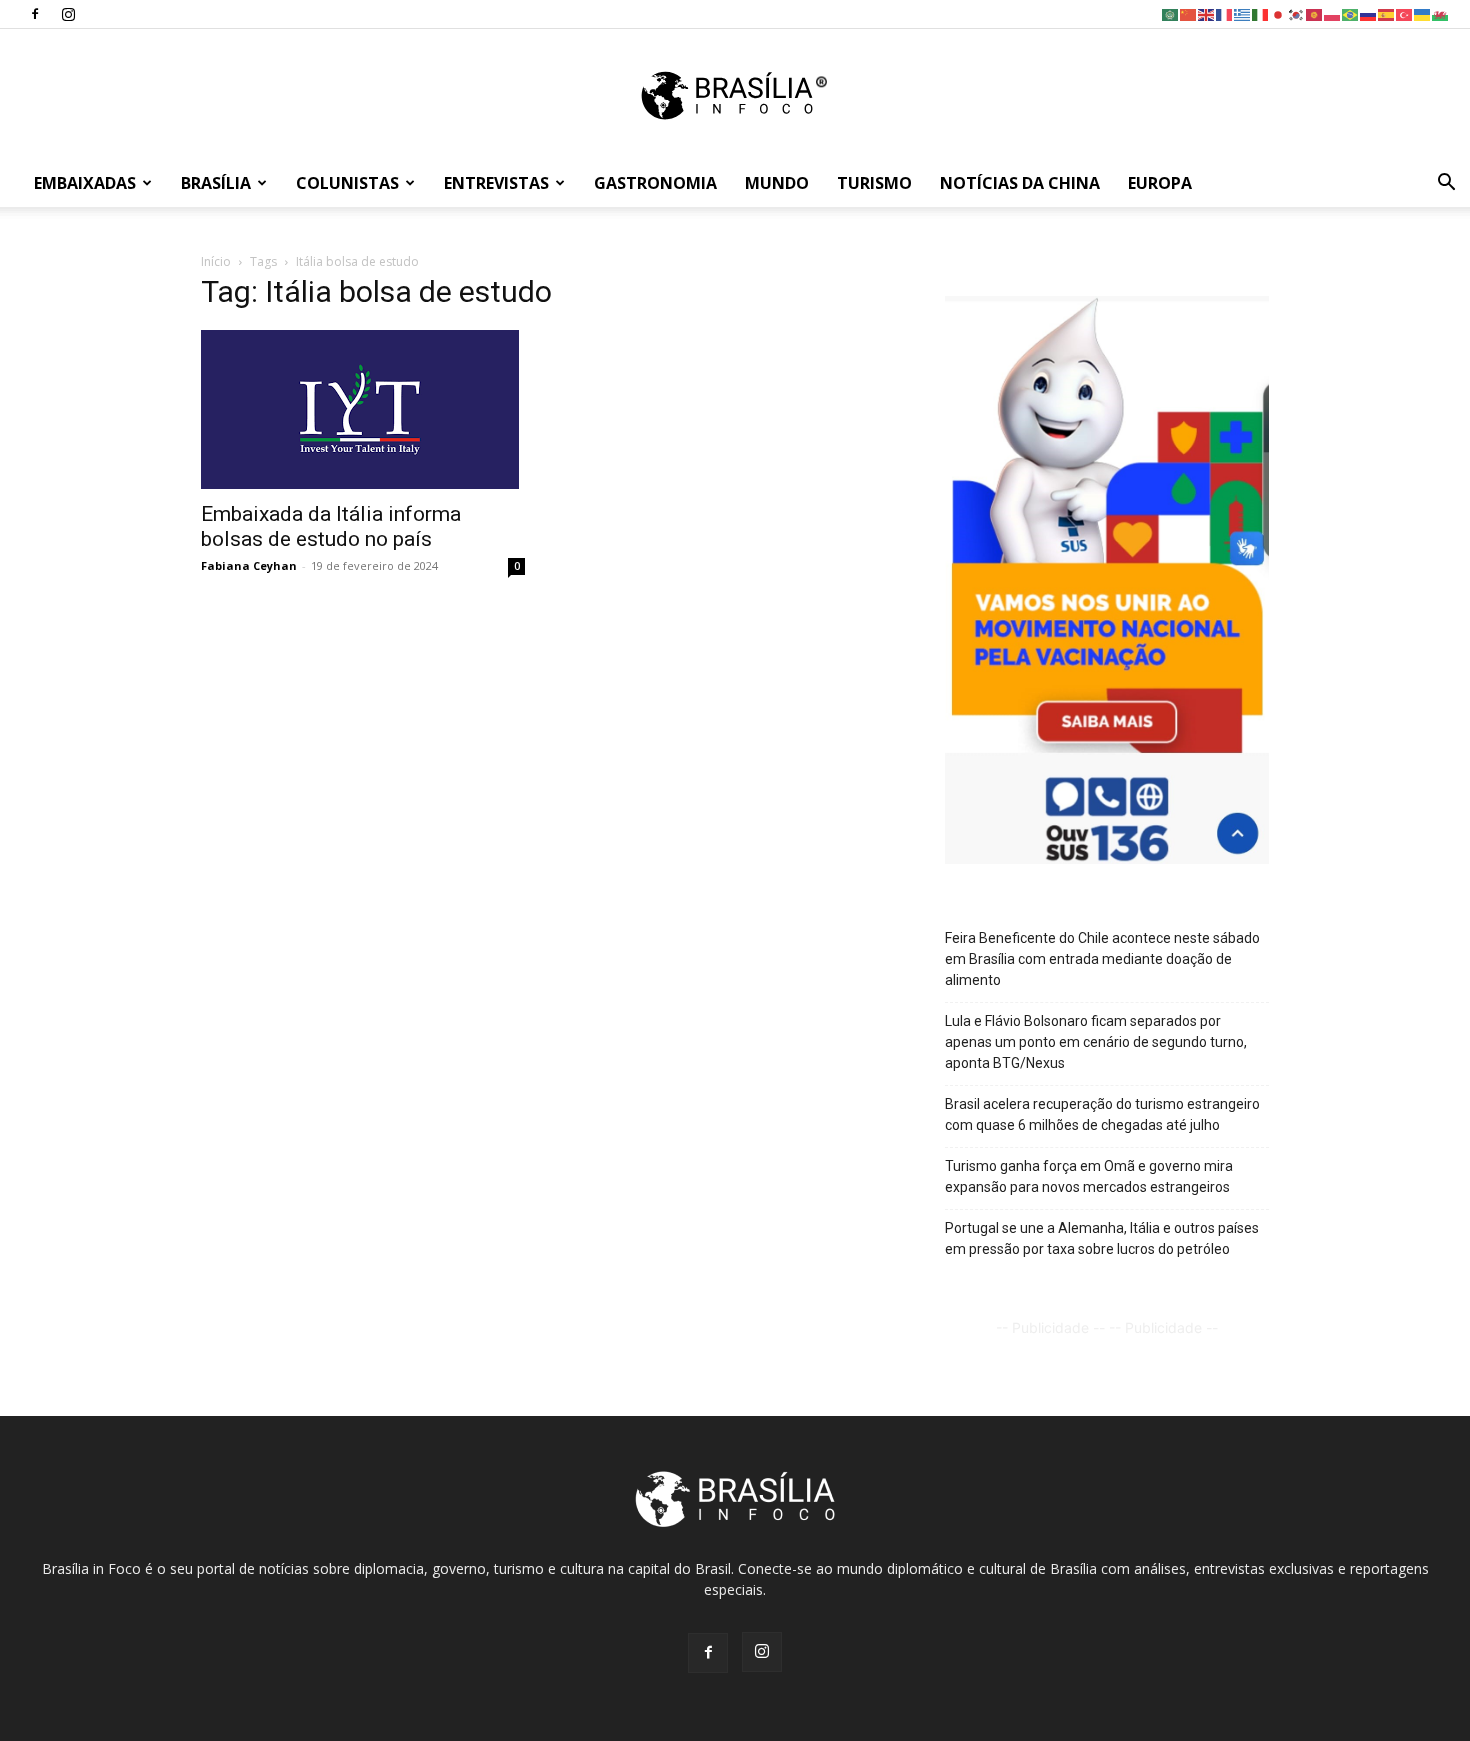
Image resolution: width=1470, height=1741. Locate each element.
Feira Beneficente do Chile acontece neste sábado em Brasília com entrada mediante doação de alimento (1102, 959)
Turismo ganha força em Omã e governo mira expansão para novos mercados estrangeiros (1089, 1176)
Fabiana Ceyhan (249, 565)
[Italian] (1261, 13)
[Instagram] (68, 14)
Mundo (777, 183)
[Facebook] (35, 14)
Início (216, 261)
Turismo (874, 183)
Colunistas (347, 183)
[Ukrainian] (1423, 13)
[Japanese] (1279, 13)
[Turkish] (1405, 13)
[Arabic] (1171, 13)
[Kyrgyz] (1315, 13)
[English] (1207, 13)
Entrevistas (496, 183)
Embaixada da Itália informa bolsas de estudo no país (331, 526)
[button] (1446, 184)
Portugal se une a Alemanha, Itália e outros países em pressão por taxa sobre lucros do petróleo (1102, 1238)
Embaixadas (85, 183)
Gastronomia (655, 183)
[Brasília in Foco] (735, 95)
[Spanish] (1387, 13)
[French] (1225, 13)
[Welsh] (1441, 13)
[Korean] (1297, 13)
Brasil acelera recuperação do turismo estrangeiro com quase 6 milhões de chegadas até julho (1102, 1114)
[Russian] (1369, 13)
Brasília (216, 183)
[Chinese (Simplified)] (1189, 13)
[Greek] (1243, 13)
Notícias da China (1020, 183)
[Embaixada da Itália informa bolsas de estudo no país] (363, 409)
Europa (1160, 183)
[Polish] (1333, 13)
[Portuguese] (1351, 13)
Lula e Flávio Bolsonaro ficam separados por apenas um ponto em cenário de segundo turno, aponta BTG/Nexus (1096, 1042)
